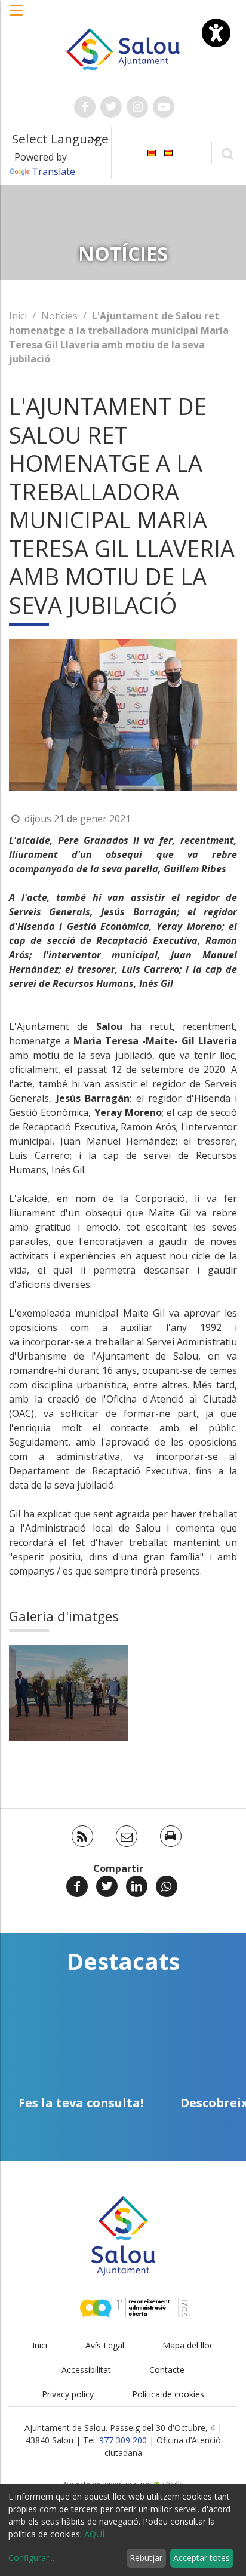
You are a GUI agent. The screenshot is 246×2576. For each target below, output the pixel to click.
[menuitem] (152, 152)
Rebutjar (146, 2558)
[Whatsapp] (167, 1886)
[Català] (152, 152)
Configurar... (31, 2558)
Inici (18, 316)
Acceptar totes (202, 2558)
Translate (53, 171)
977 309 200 (123, 2440)
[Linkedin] (137, 1886)
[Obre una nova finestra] (85, 107)
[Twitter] (107, 1886)
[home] (123, 48)
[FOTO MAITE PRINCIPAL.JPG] (69, 1693)
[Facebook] (77, 1886)
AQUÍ (94, 2534)
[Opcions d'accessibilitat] (216, 33)
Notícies (59, 316)
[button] (17, 16)
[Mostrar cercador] (227, 153)
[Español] (168, 152)
